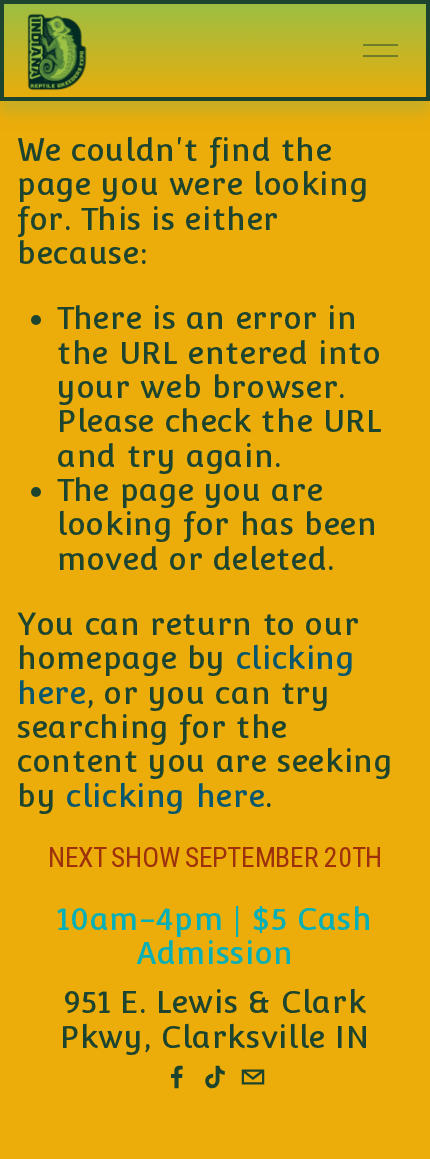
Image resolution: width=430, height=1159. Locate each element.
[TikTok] (215, 1077)
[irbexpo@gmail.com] (253, 1077)
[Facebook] (177, 1077)
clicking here (165, 796)
